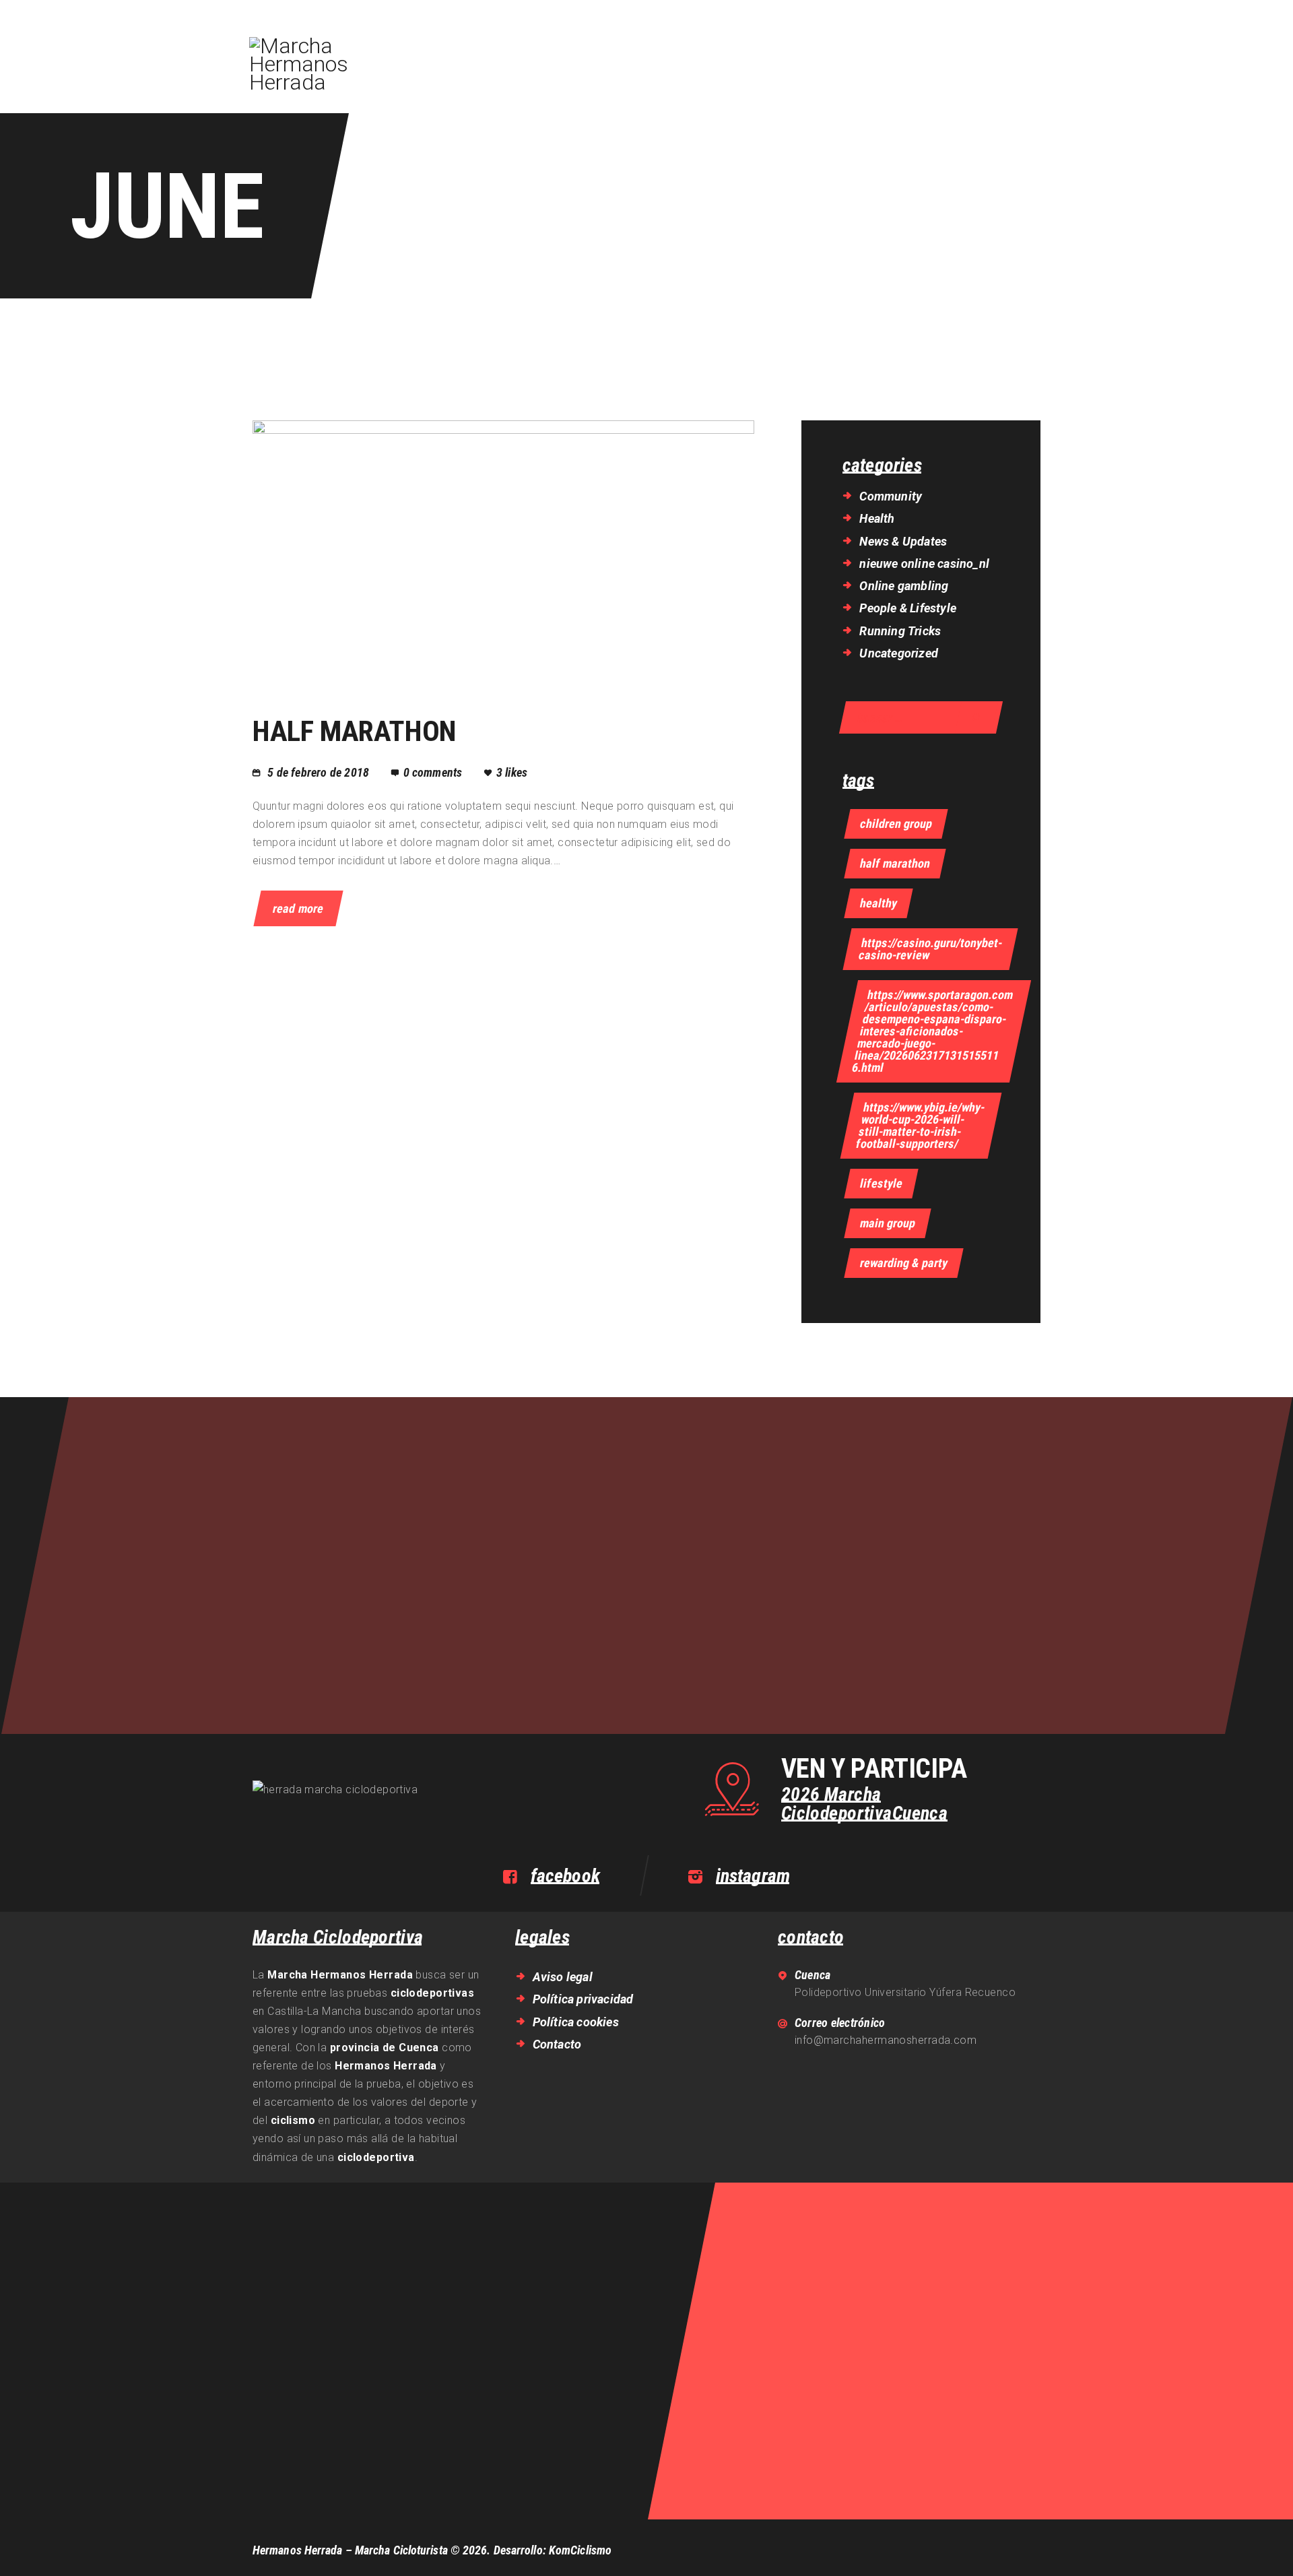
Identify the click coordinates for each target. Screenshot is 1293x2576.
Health (877, 518)
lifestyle (881, 1183)
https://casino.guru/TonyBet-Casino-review (930, 949)
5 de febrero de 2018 (318, 772)
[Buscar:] (921, 718)
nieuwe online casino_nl (924, 563)
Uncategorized (899, 653)
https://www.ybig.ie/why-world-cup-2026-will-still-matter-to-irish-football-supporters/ (921, 1125)
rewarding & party (904, 1263)
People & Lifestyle (908, 608)
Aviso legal (563, 1977)
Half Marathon (354, 731)
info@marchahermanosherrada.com (886, 2040)
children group (896, 824)
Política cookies (576, 2022)
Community (891, 496)
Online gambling (904, 586)
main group (888, 1223)
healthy (878, 903)
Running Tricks (900, 631)
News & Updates (903, 541)
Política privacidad (583, 1999)
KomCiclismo (580, 2550)
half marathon (895, 863)
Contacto (557, 2044)
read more (298, 908)
